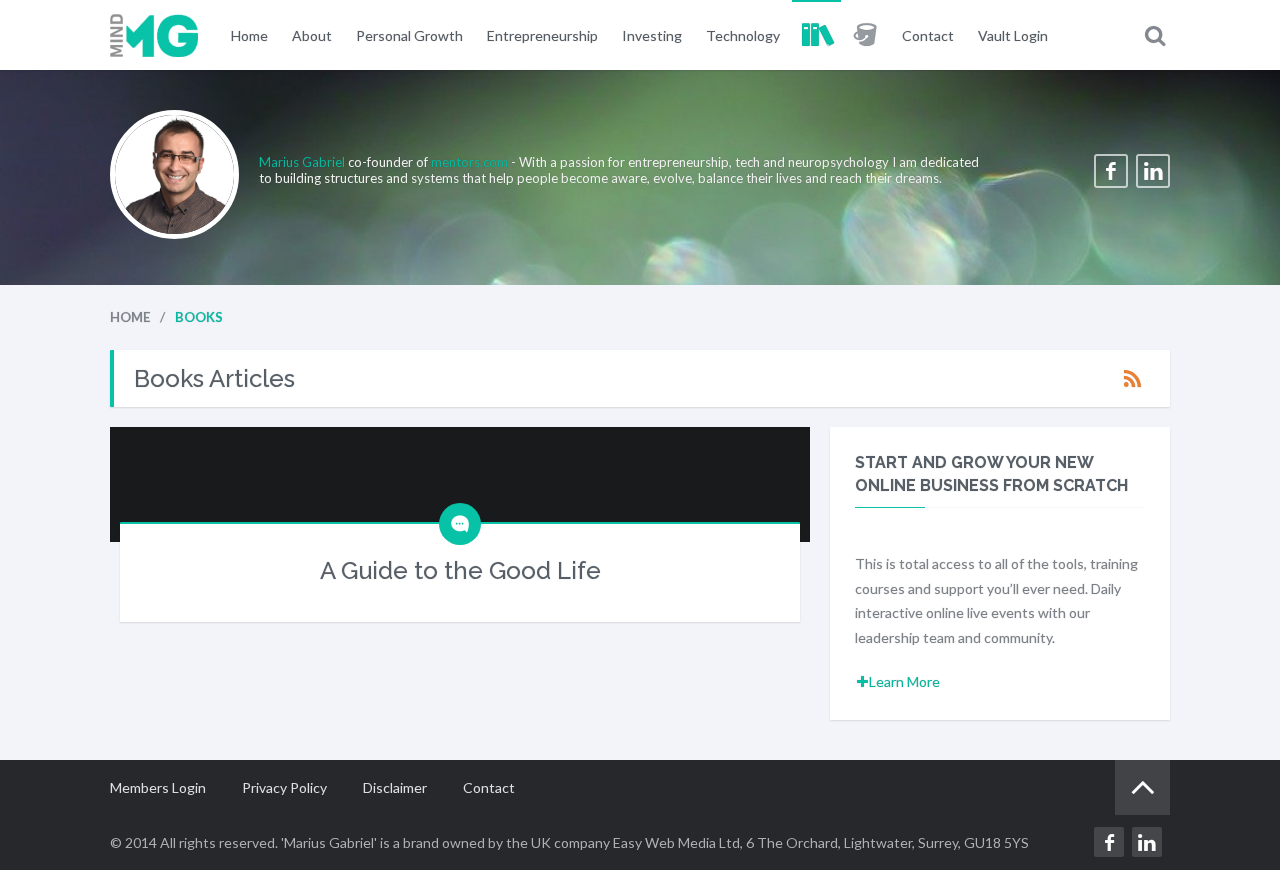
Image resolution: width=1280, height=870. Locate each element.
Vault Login (1013, 35)
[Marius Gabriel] (154, 35)
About (312, 35)
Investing (652, 35)
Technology (743, 35)
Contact (928, 35)
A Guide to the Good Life (460, 570)
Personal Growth (409, 35)
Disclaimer (395, 787)
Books (816, 35)
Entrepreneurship (542, 35)
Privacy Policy (284, 787)
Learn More (904, 681)
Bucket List (865, 35)
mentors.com (469, 162)
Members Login (158, 787)
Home (249, 35)
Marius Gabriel (303, 162)
